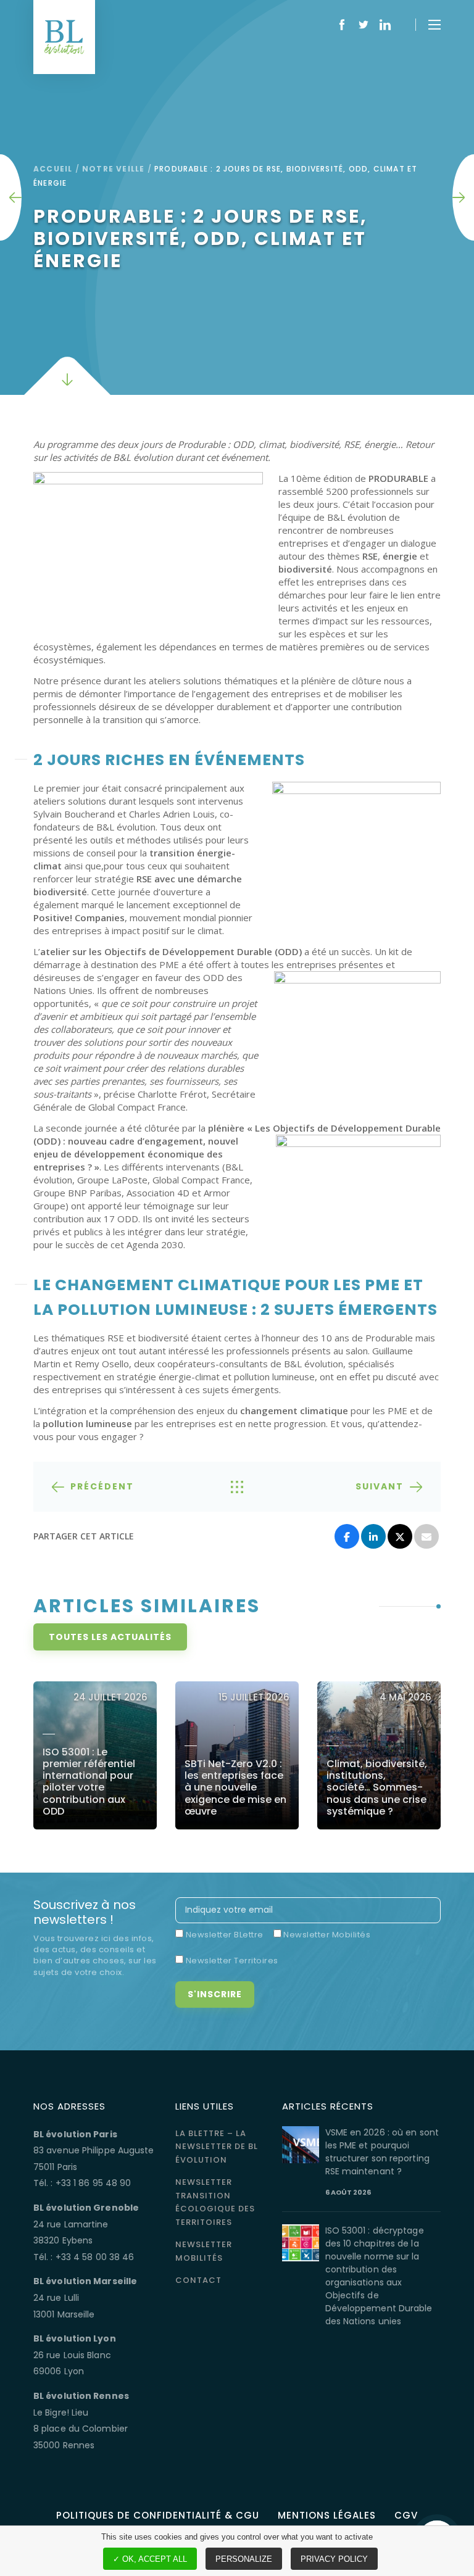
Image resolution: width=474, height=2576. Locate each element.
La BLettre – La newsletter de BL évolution (217, 2147)
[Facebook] (347, 1536)
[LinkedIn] (373, 1536)
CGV (406, 2515)
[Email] (426, 1536)
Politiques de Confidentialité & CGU (158, 2515)
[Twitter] (400, 1536)
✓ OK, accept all (150, 2559)
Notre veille (113, 169)
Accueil (53, 169)
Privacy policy (334, 2559)
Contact (198, 2280)
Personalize (244, 2559)
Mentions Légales (327, 2515)
